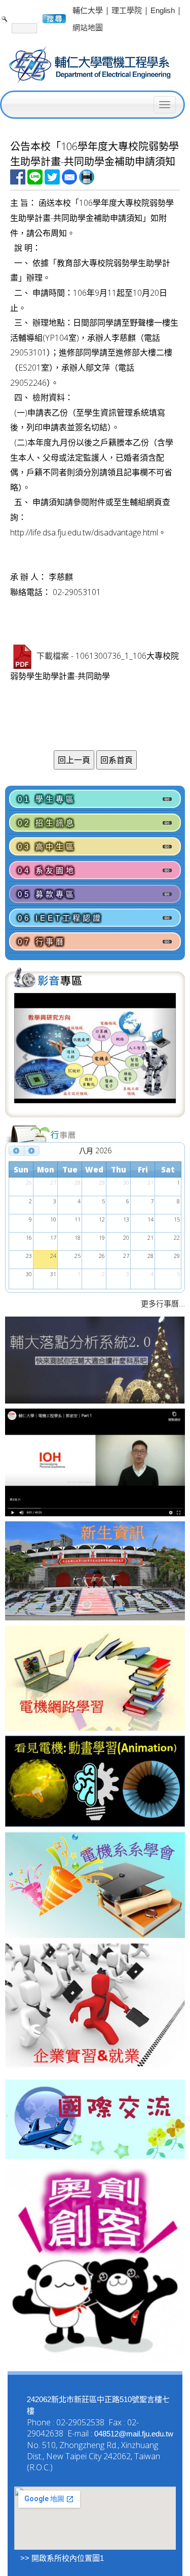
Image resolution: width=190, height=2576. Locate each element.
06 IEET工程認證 (60, 918)
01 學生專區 (47, 799)
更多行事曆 (160, 1304)
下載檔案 (53, 657)
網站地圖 (88, 28)
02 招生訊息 (47, 823)
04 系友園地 (47, 870)
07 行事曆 (42, 942)
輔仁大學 (88, 10)
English (163, 10)
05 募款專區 (47, 894)
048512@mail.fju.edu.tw (134, 2434)
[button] (26, 1054)
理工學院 (127, 10)
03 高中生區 (47, 847)
